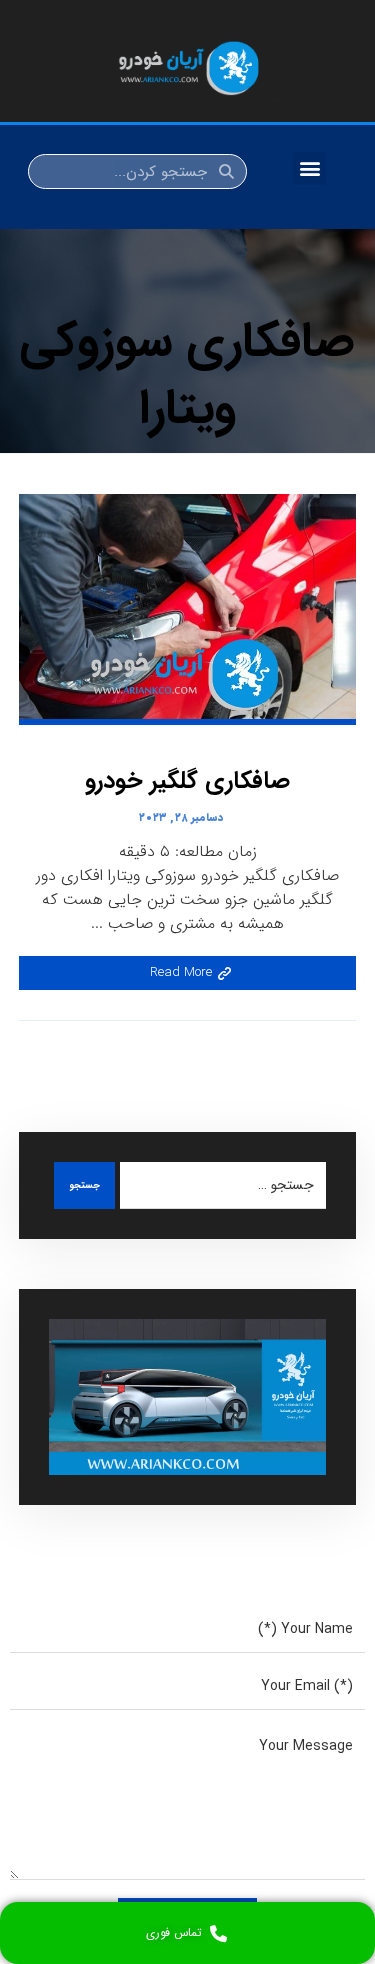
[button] (309, 168)
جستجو (84, 1185)
